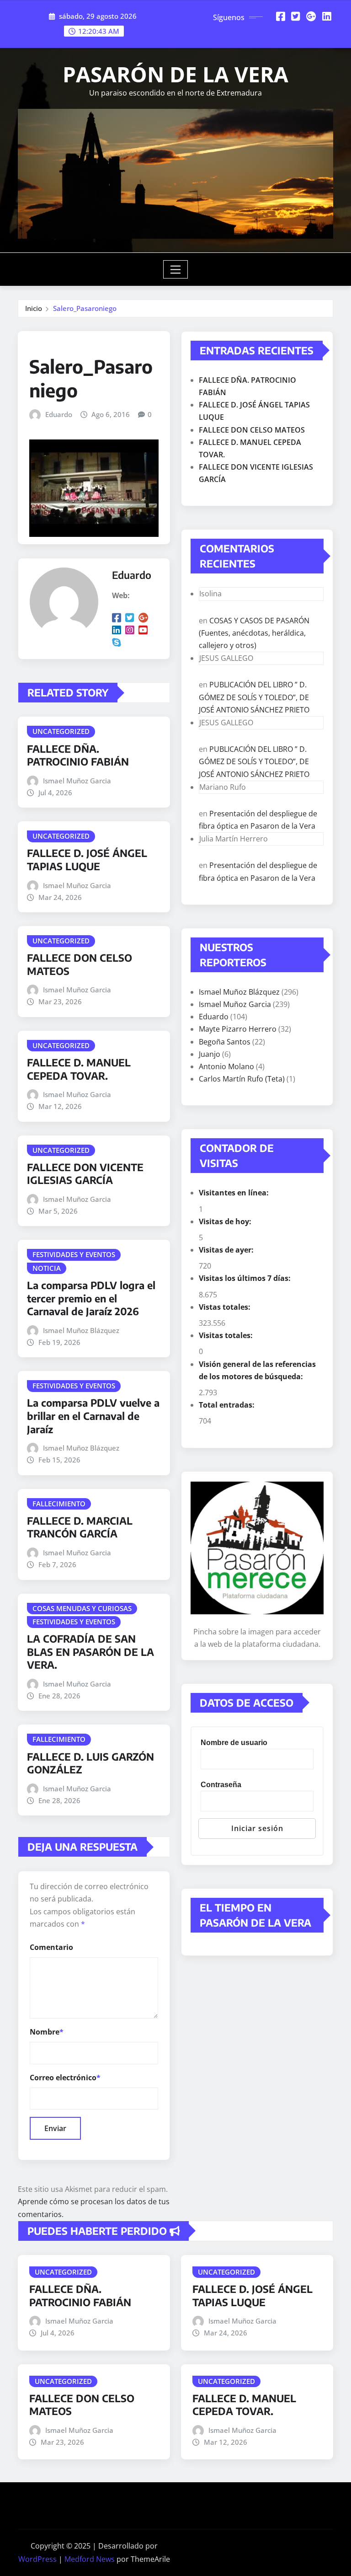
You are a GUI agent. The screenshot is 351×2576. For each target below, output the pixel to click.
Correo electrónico (65, 2078)
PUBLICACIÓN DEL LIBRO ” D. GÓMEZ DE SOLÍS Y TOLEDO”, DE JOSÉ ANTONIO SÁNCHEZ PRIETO (254, 697)
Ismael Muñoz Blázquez (81, 1330)
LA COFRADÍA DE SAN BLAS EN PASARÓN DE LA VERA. (90, 1652)
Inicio (34, 308)
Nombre (47, 2032)
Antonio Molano (226, 1066)
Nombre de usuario (234, 1743)
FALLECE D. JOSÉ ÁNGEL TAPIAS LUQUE (87, 860)
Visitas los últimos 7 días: (246, 1278)
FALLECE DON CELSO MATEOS (252, 430)
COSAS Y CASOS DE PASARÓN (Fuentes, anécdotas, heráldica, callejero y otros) (254, 633)
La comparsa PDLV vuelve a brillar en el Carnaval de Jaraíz (93, 1416)
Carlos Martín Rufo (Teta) (242, 1079)
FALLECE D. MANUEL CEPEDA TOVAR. (79, 1069)
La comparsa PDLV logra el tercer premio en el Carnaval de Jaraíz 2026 (91, 1298)
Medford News (90, 2559)
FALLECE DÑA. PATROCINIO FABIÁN (78, 755)
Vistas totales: (226, 1307)
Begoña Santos (225, 1042)
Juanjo (210, 1054)
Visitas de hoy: (226, 1221)
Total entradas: (228, 1405)
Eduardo (59, 414)
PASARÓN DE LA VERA (175, 74)
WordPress (37, 2559)
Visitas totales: (227, 1335)
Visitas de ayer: (227, 1250)
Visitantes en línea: (235, 1193)
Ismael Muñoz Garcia (77, 781)
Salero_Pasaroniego (85, 308)
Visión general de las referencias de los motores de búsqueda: (257, 1370)
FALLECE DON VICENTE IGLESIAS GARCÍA (85, 1174)
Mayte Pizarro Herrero (238, 1029)
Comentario (51, 1947)
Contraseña (221, 1785)
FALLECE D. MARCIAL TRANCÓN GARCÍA (80, 1527)
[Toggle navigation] (176, 269)
